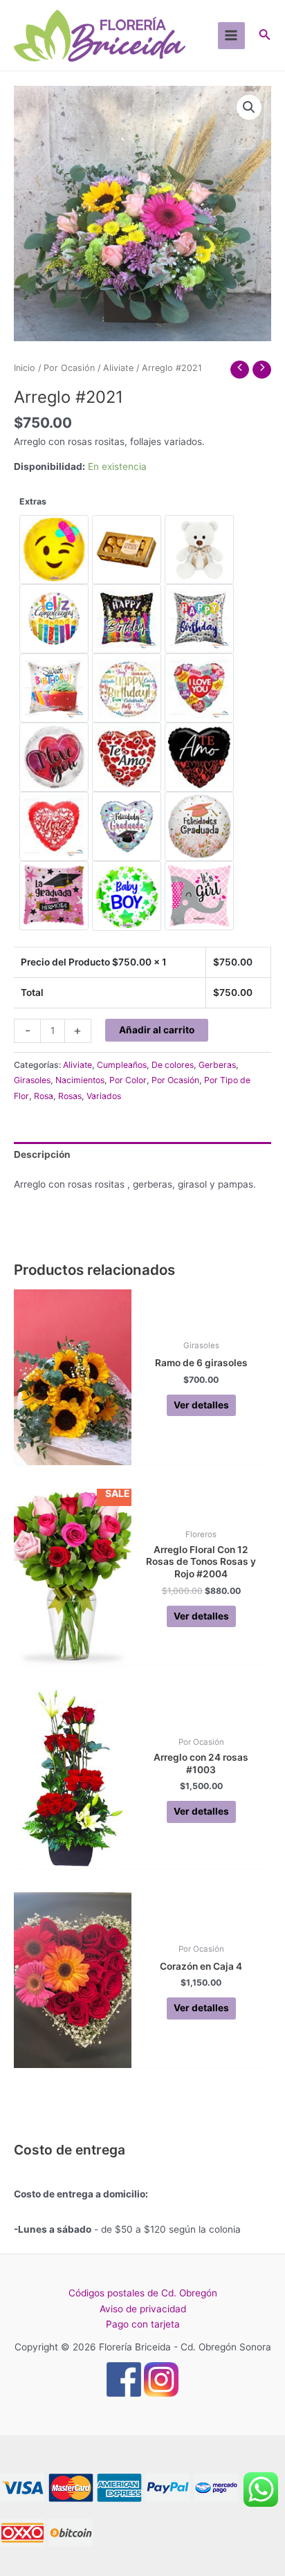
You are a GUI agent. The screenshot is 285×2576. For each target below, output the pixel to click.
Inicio (25, 368)
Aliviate (118, 368)
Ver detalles (201, 1405)
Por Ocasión (69, 368)
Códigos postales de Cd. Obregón (143, 2293)
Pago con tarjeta (143, 2324)
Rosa (44, 1096)
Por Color (128, 1080)
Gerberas (217, 1065)
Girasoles (32, 1080)
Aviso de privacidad (143, 2309)
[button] (249, 107)
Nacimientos (80, 1080)
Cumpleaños (122, 1065)
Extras (33, 501)
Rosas (70, 1096)
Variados (104, 1096)
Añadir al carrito (157, 1030)
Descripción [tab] (42, 1154)
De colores (173, 1065)
